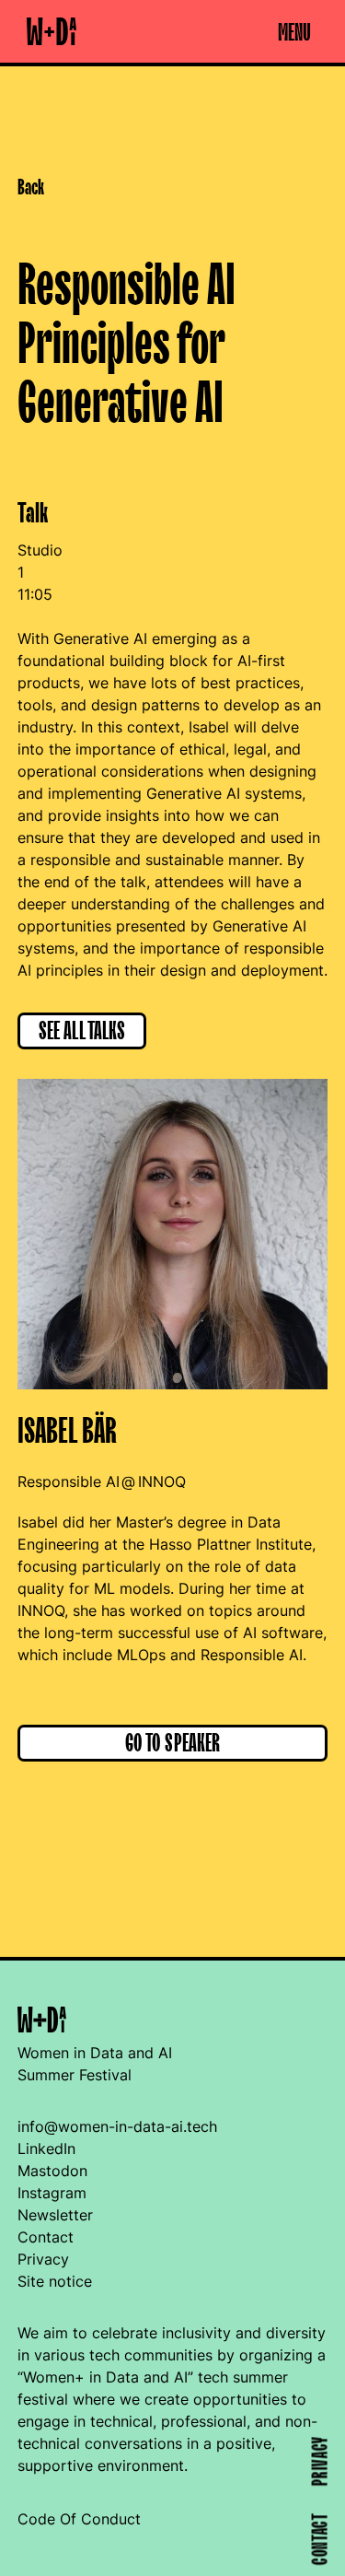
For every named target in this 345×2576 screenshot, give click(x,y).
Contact (46, 2237)
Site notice (55, 2281)
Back (31, 188)
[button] (294, 31)
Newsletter (55, 2215)
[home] (47, 31)
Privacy (43, 2259)
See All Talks (82, 1031)
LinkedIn (46, 2149)
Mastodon (52, 2171)
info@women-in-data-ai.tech (117, 2126)
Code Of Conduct (79, 2519)
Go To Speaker (173, 1744)
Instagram (52, 2193)
